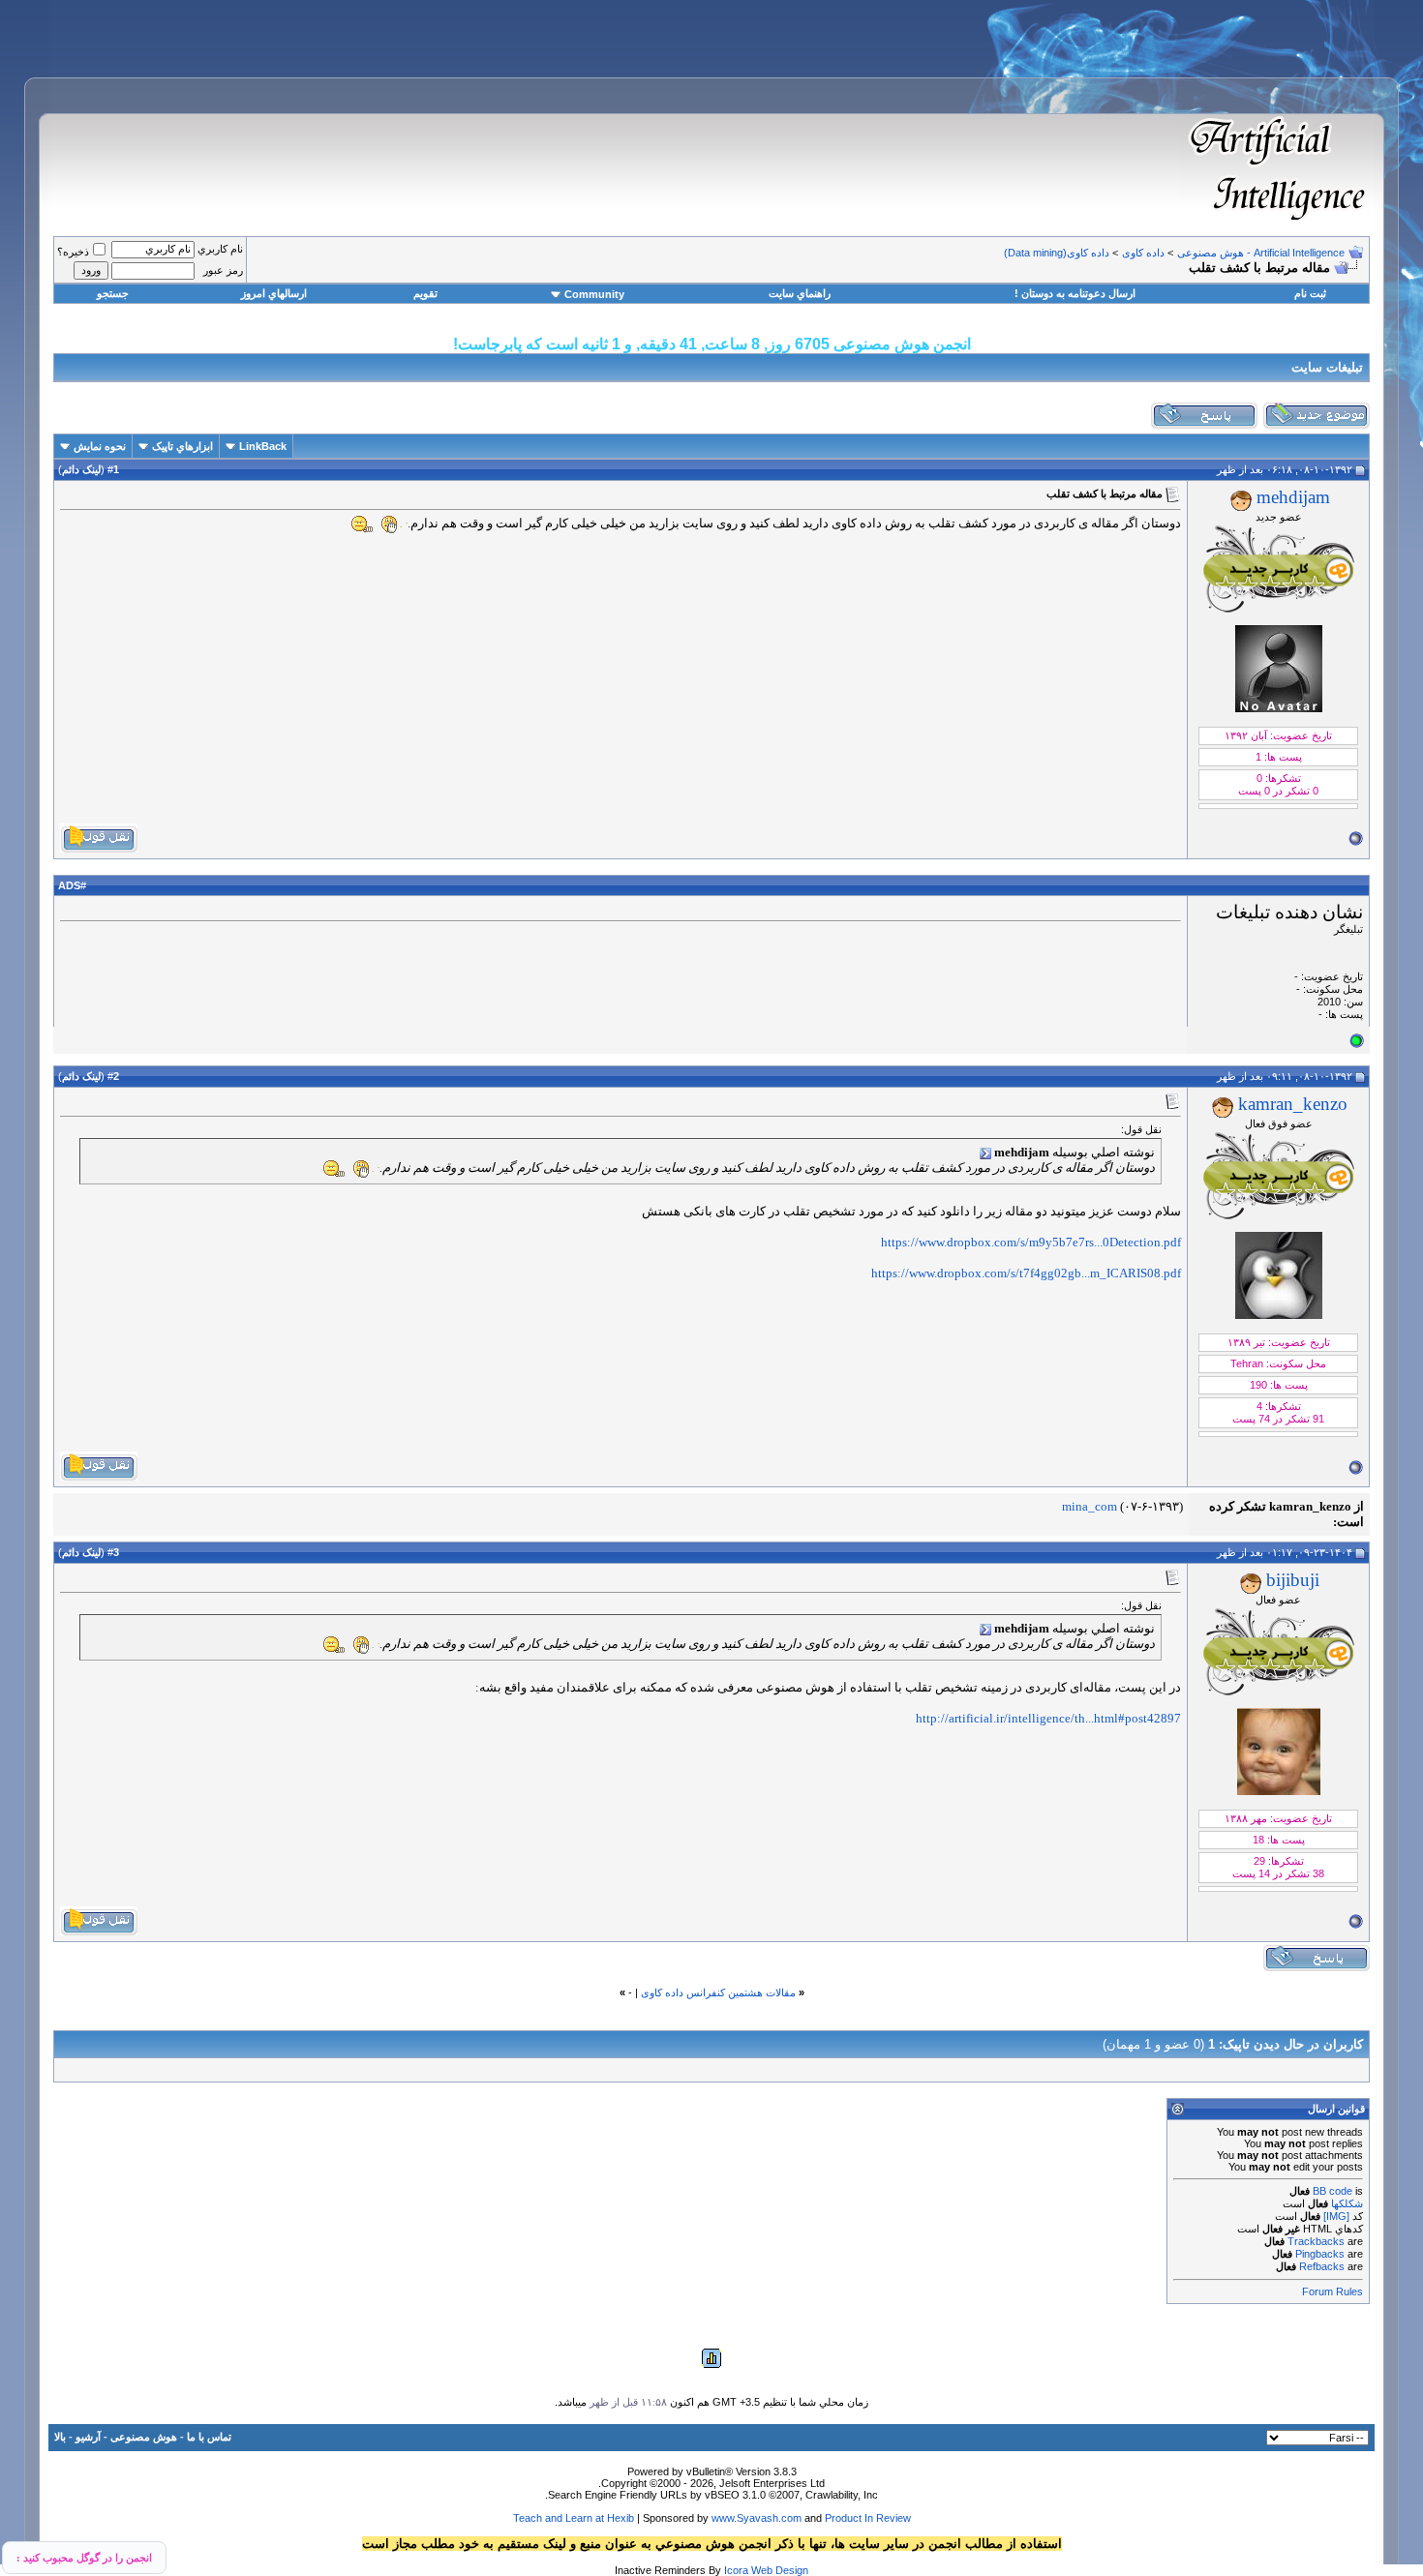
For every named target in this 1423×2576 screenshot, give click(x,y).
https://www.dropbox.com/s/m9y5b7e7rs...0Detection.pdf (1031, 1242)
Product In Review (868, 2518)
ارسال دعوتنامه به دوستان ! (1075, 293)
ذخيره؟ (73, 252)
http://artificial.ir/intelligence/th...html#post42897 (1048, 1718)
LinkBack (263, 446)
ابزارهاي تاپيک (182, 446)
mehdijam (1293, 497)
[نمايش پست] (985, 1153)
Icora (736, 2570)
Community (594, 294)
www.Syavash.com (757, 2518)
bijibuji (1293, 1580)
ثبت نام (1310, 293)
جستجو (113, 293)
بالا (60, 2437)
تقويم (425, 293)
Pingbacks (1320, 2254)
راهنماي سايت (800, 293)
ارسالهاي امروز (274, 293)
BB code (1332, 2191)
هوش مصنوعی (144, 2437)
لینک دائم (81, 469)
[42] (390, 524)
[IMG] (1336, 2216)
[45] (362, 524)
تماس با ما (209, 2437)
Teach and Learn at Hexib (574, 2518)
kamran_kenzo (1293, 1104)
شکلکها (1347, 2203)
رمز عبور (223, 270)
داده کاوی (1143, 253)
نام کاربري (220, 249)
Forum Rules (1332, 2291)
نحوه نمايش (100, 446)
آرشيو (88, 2437)
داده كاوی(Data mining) (1057, 253)
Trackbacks (1316, 2241)
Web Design (780, 2570)
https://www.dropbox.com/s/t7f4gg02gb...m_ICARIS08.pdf (1026, 1273)
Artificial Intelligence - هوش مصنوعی (1261, 253)
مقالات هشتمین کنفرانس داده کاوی (718, 1992)
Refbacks (1322, 2266)
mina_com (1090, 1506)
